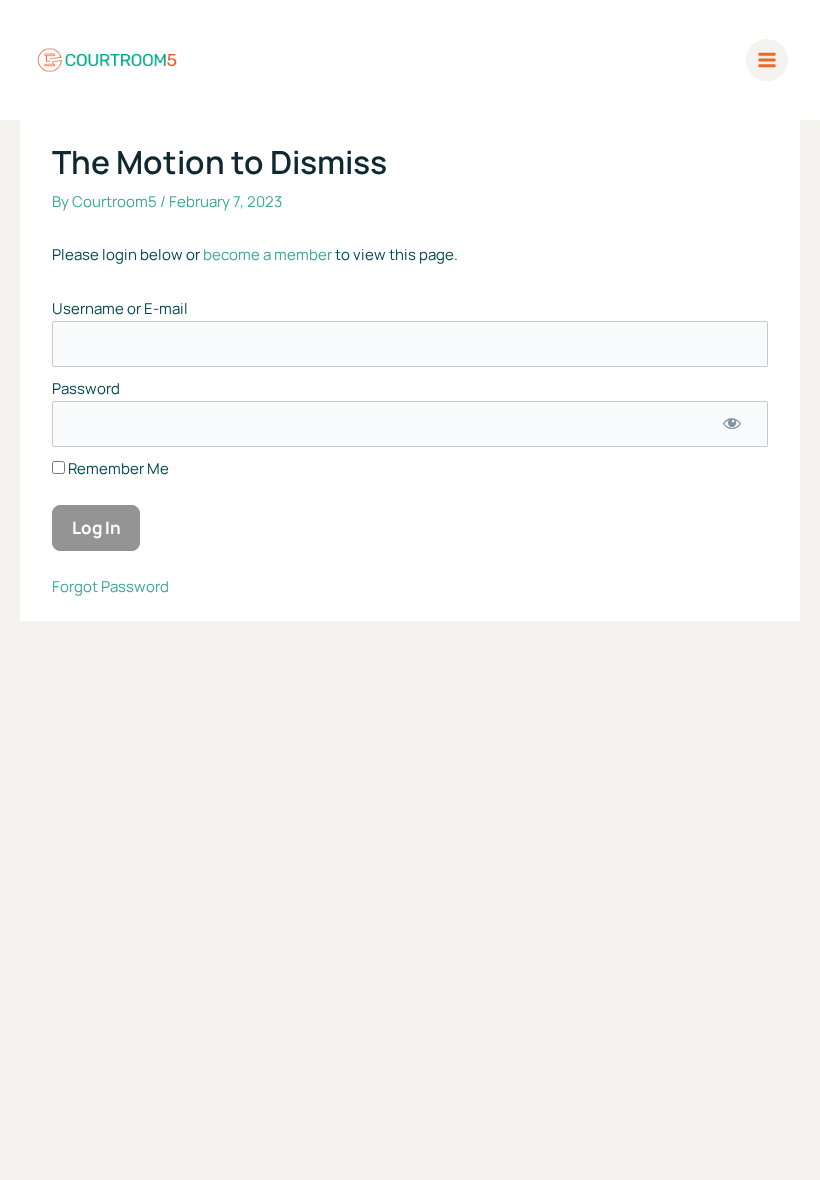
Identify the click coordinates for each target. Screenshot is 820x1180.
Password (86, 388)
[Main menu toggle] (767, 60)
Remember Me (117, 468)
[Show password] (732, 424)
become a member (267, 254)
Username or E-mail (120, 308)
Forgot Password (110, 586)
